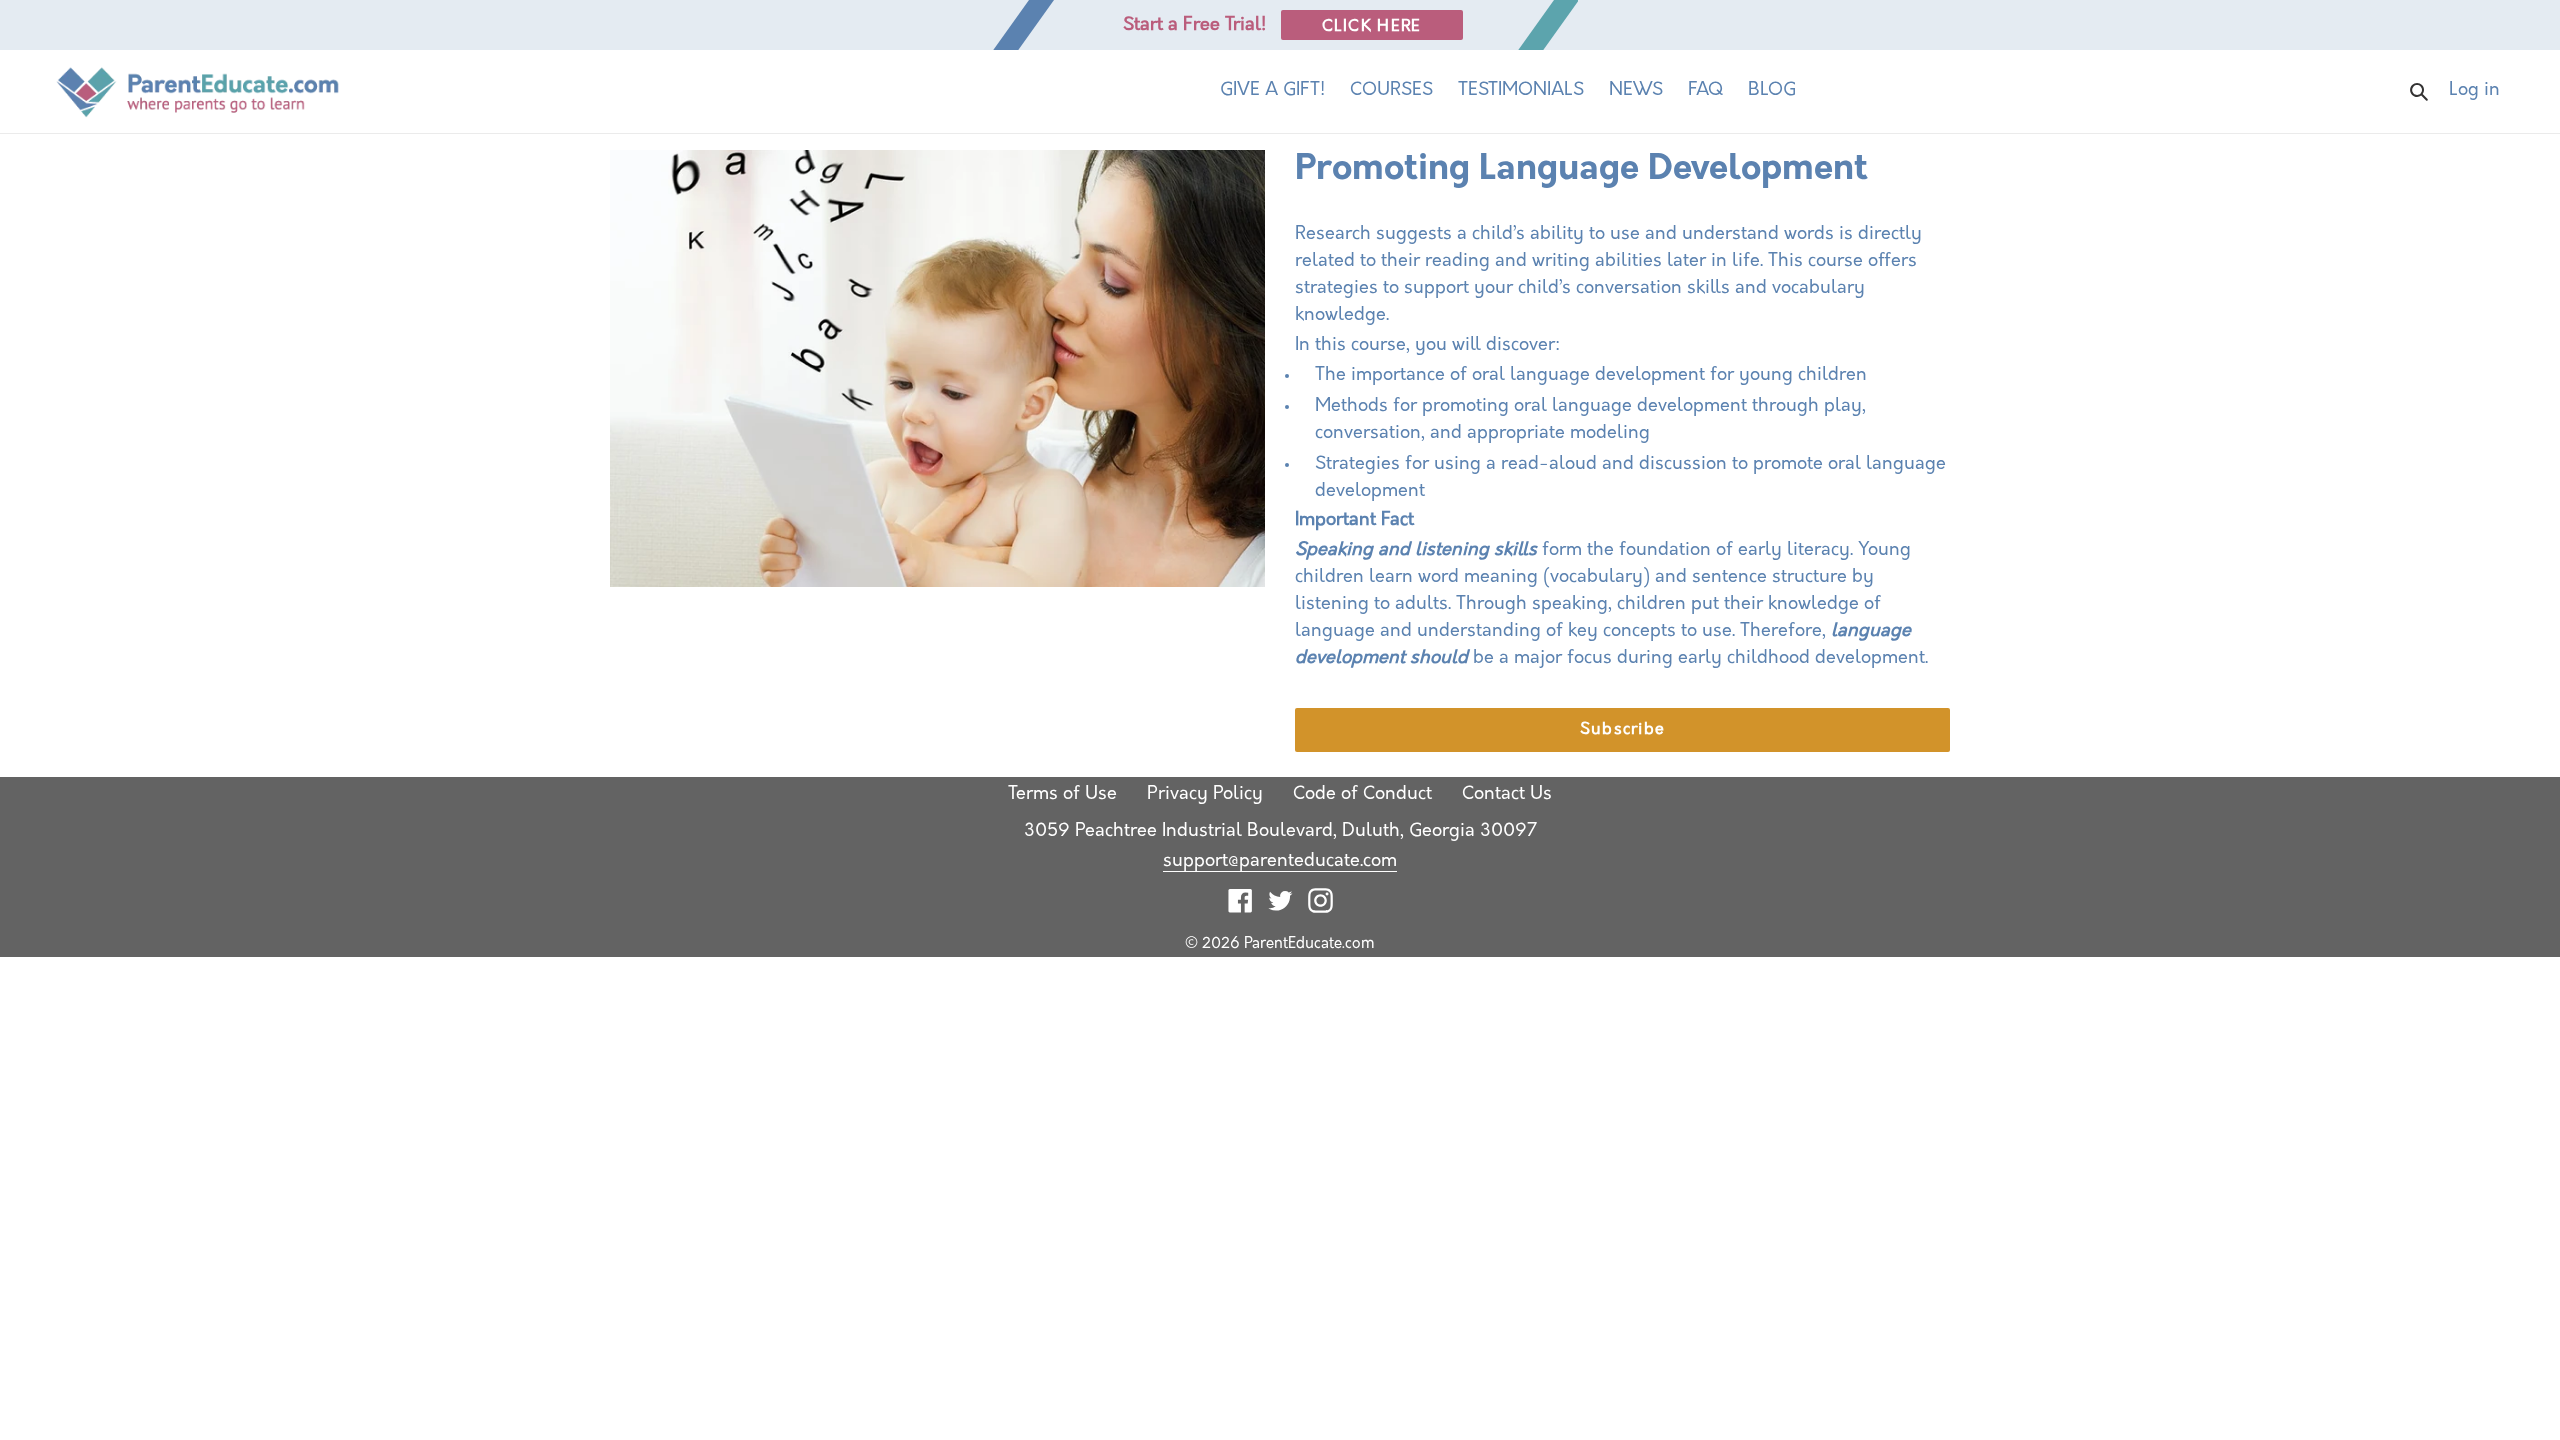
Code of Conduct (1362, 795)
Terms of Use (1062, 795)
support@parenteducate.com (1280, 862)
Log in (2499, 90)
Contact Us (1507, 795)
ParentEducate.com (1309, 944)
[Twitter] (1280, 901)
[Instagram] (1320, 901)
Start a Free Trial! (1194, 26)
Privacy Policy (1205, 795)
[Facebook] (1240, 901)
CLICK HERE (1372, 27)
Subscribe (1623, 730)
